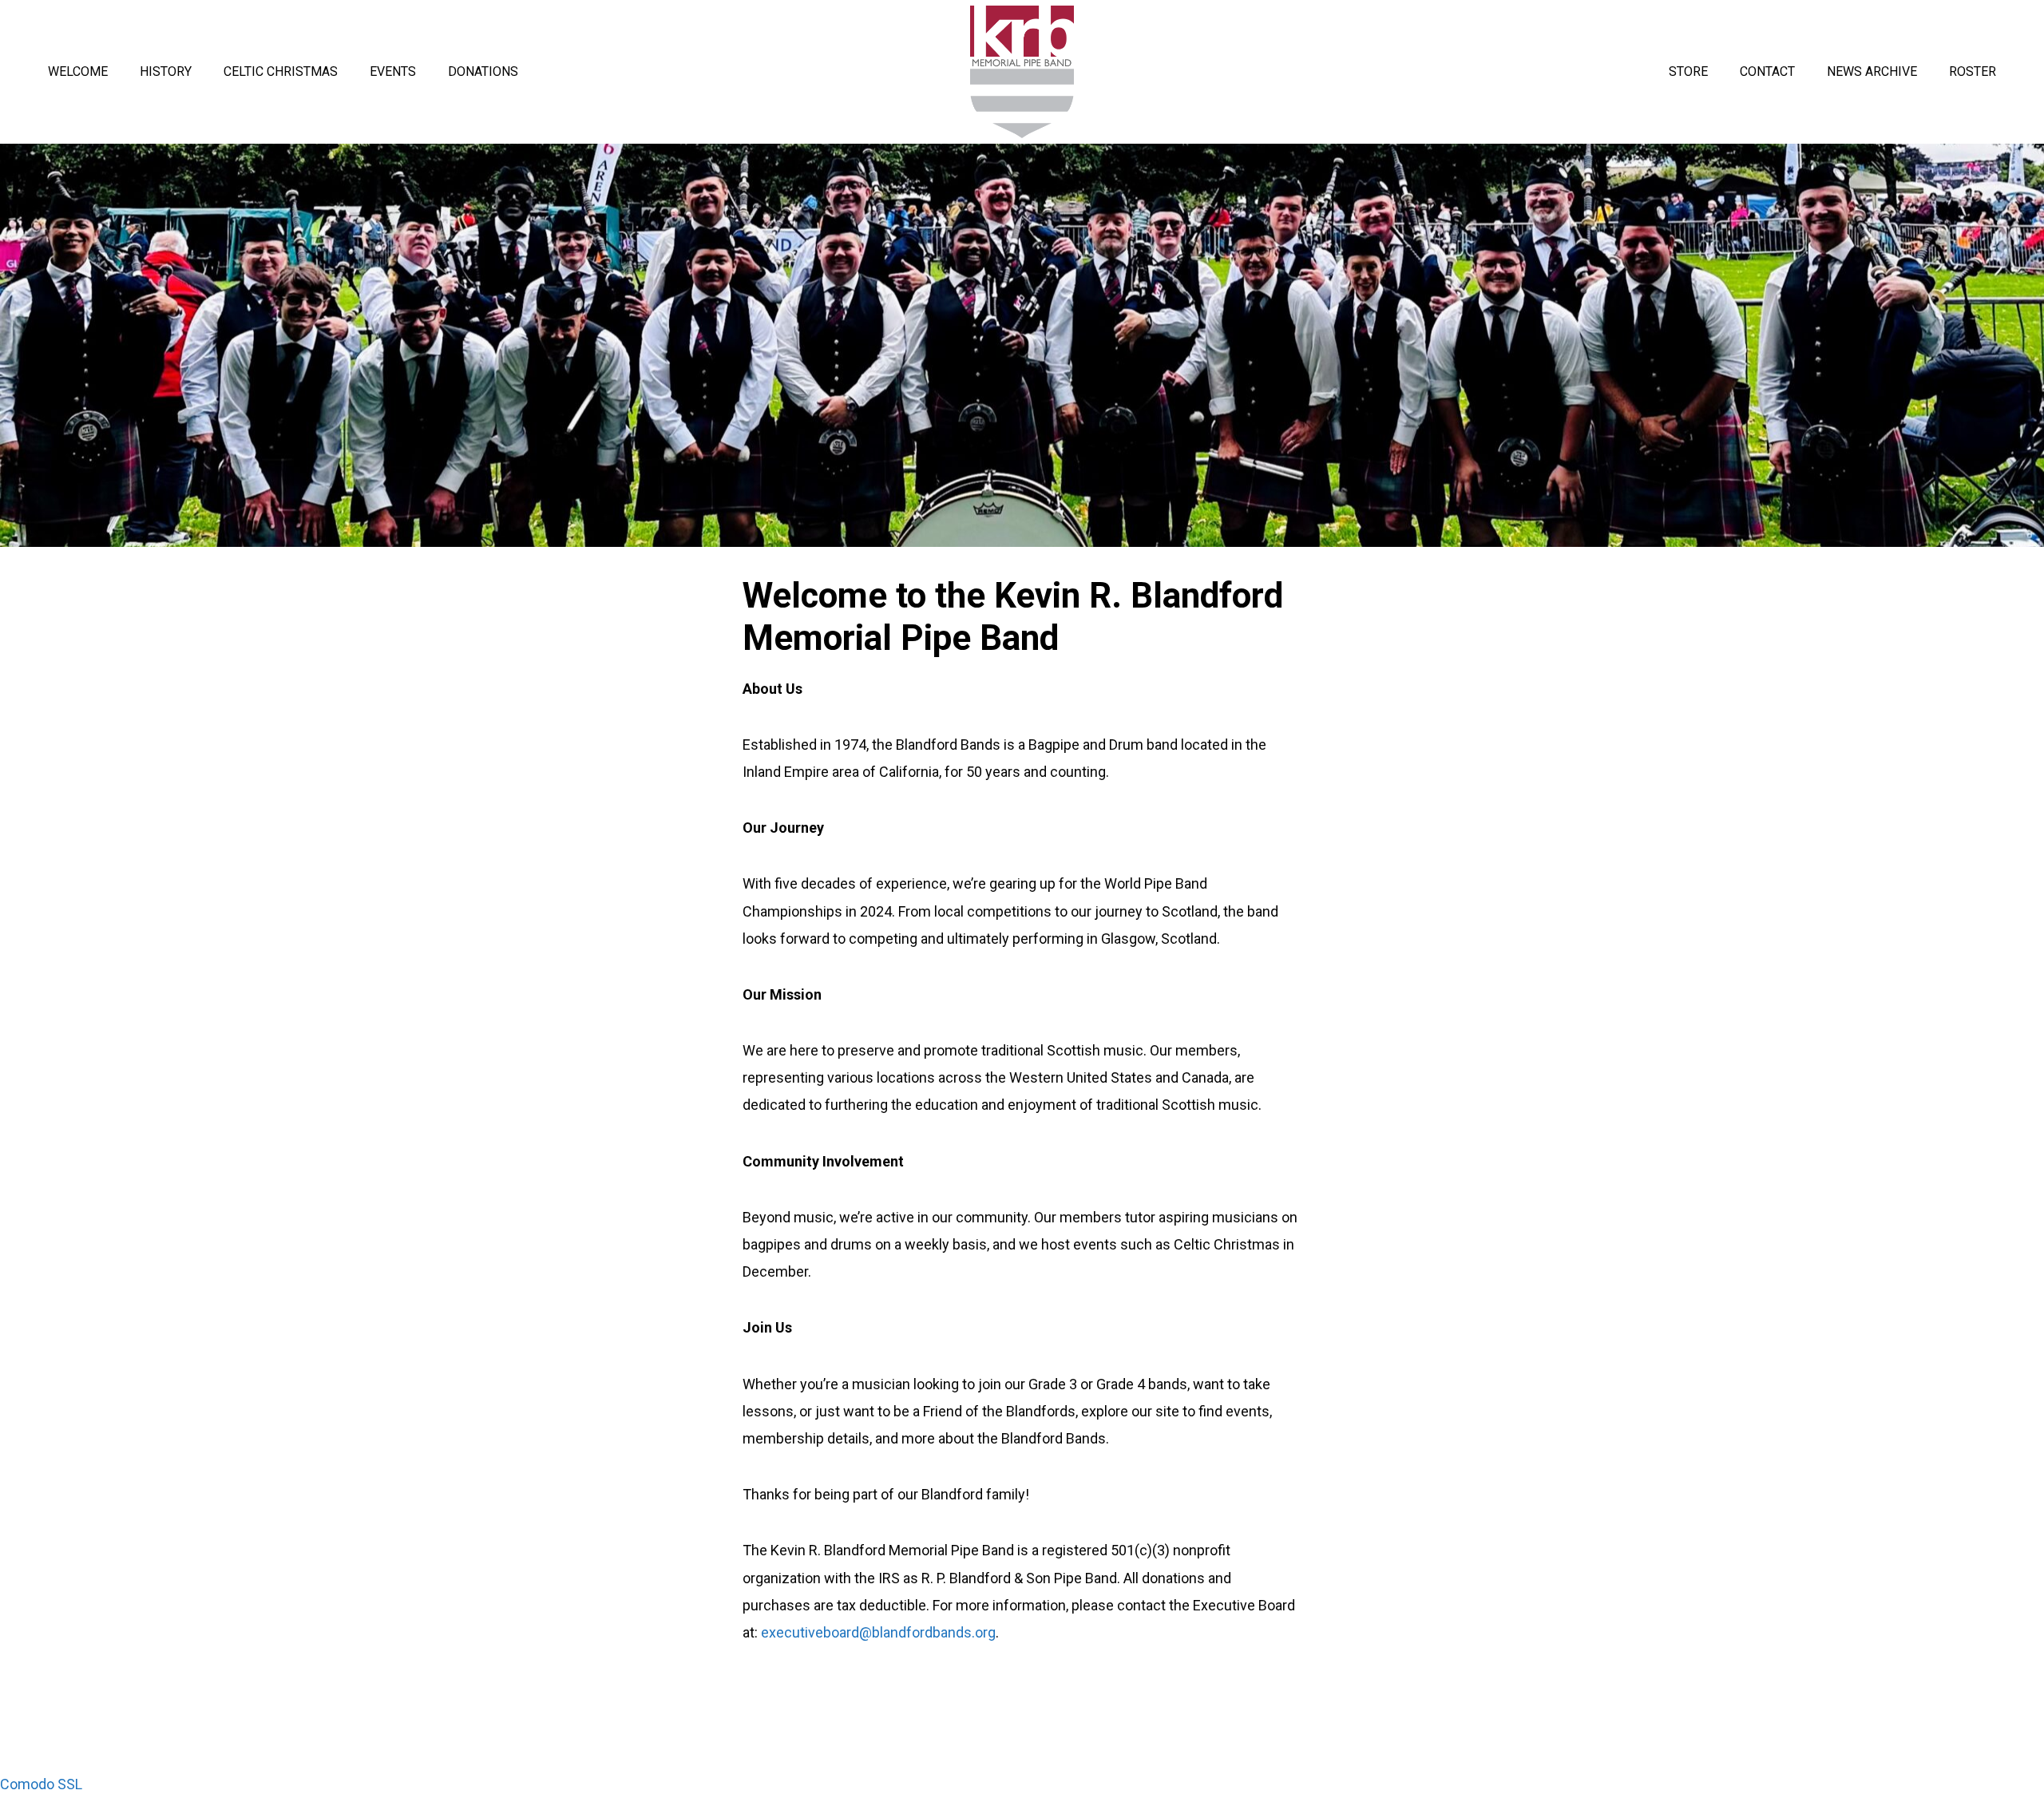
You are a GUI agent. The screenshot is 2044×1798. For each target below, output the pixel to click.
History (166, 71)
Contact (1767, 71)
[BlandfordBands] (1022, 71)
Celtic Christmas (281, 71)
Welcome (78, 71)
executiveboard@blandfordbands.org (878, 1632)
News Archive (1872, 71)
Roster (1973, 71)
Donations (483, 71)
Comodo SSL (41, 1784)
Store (1688, 71)
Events (393, 71)
